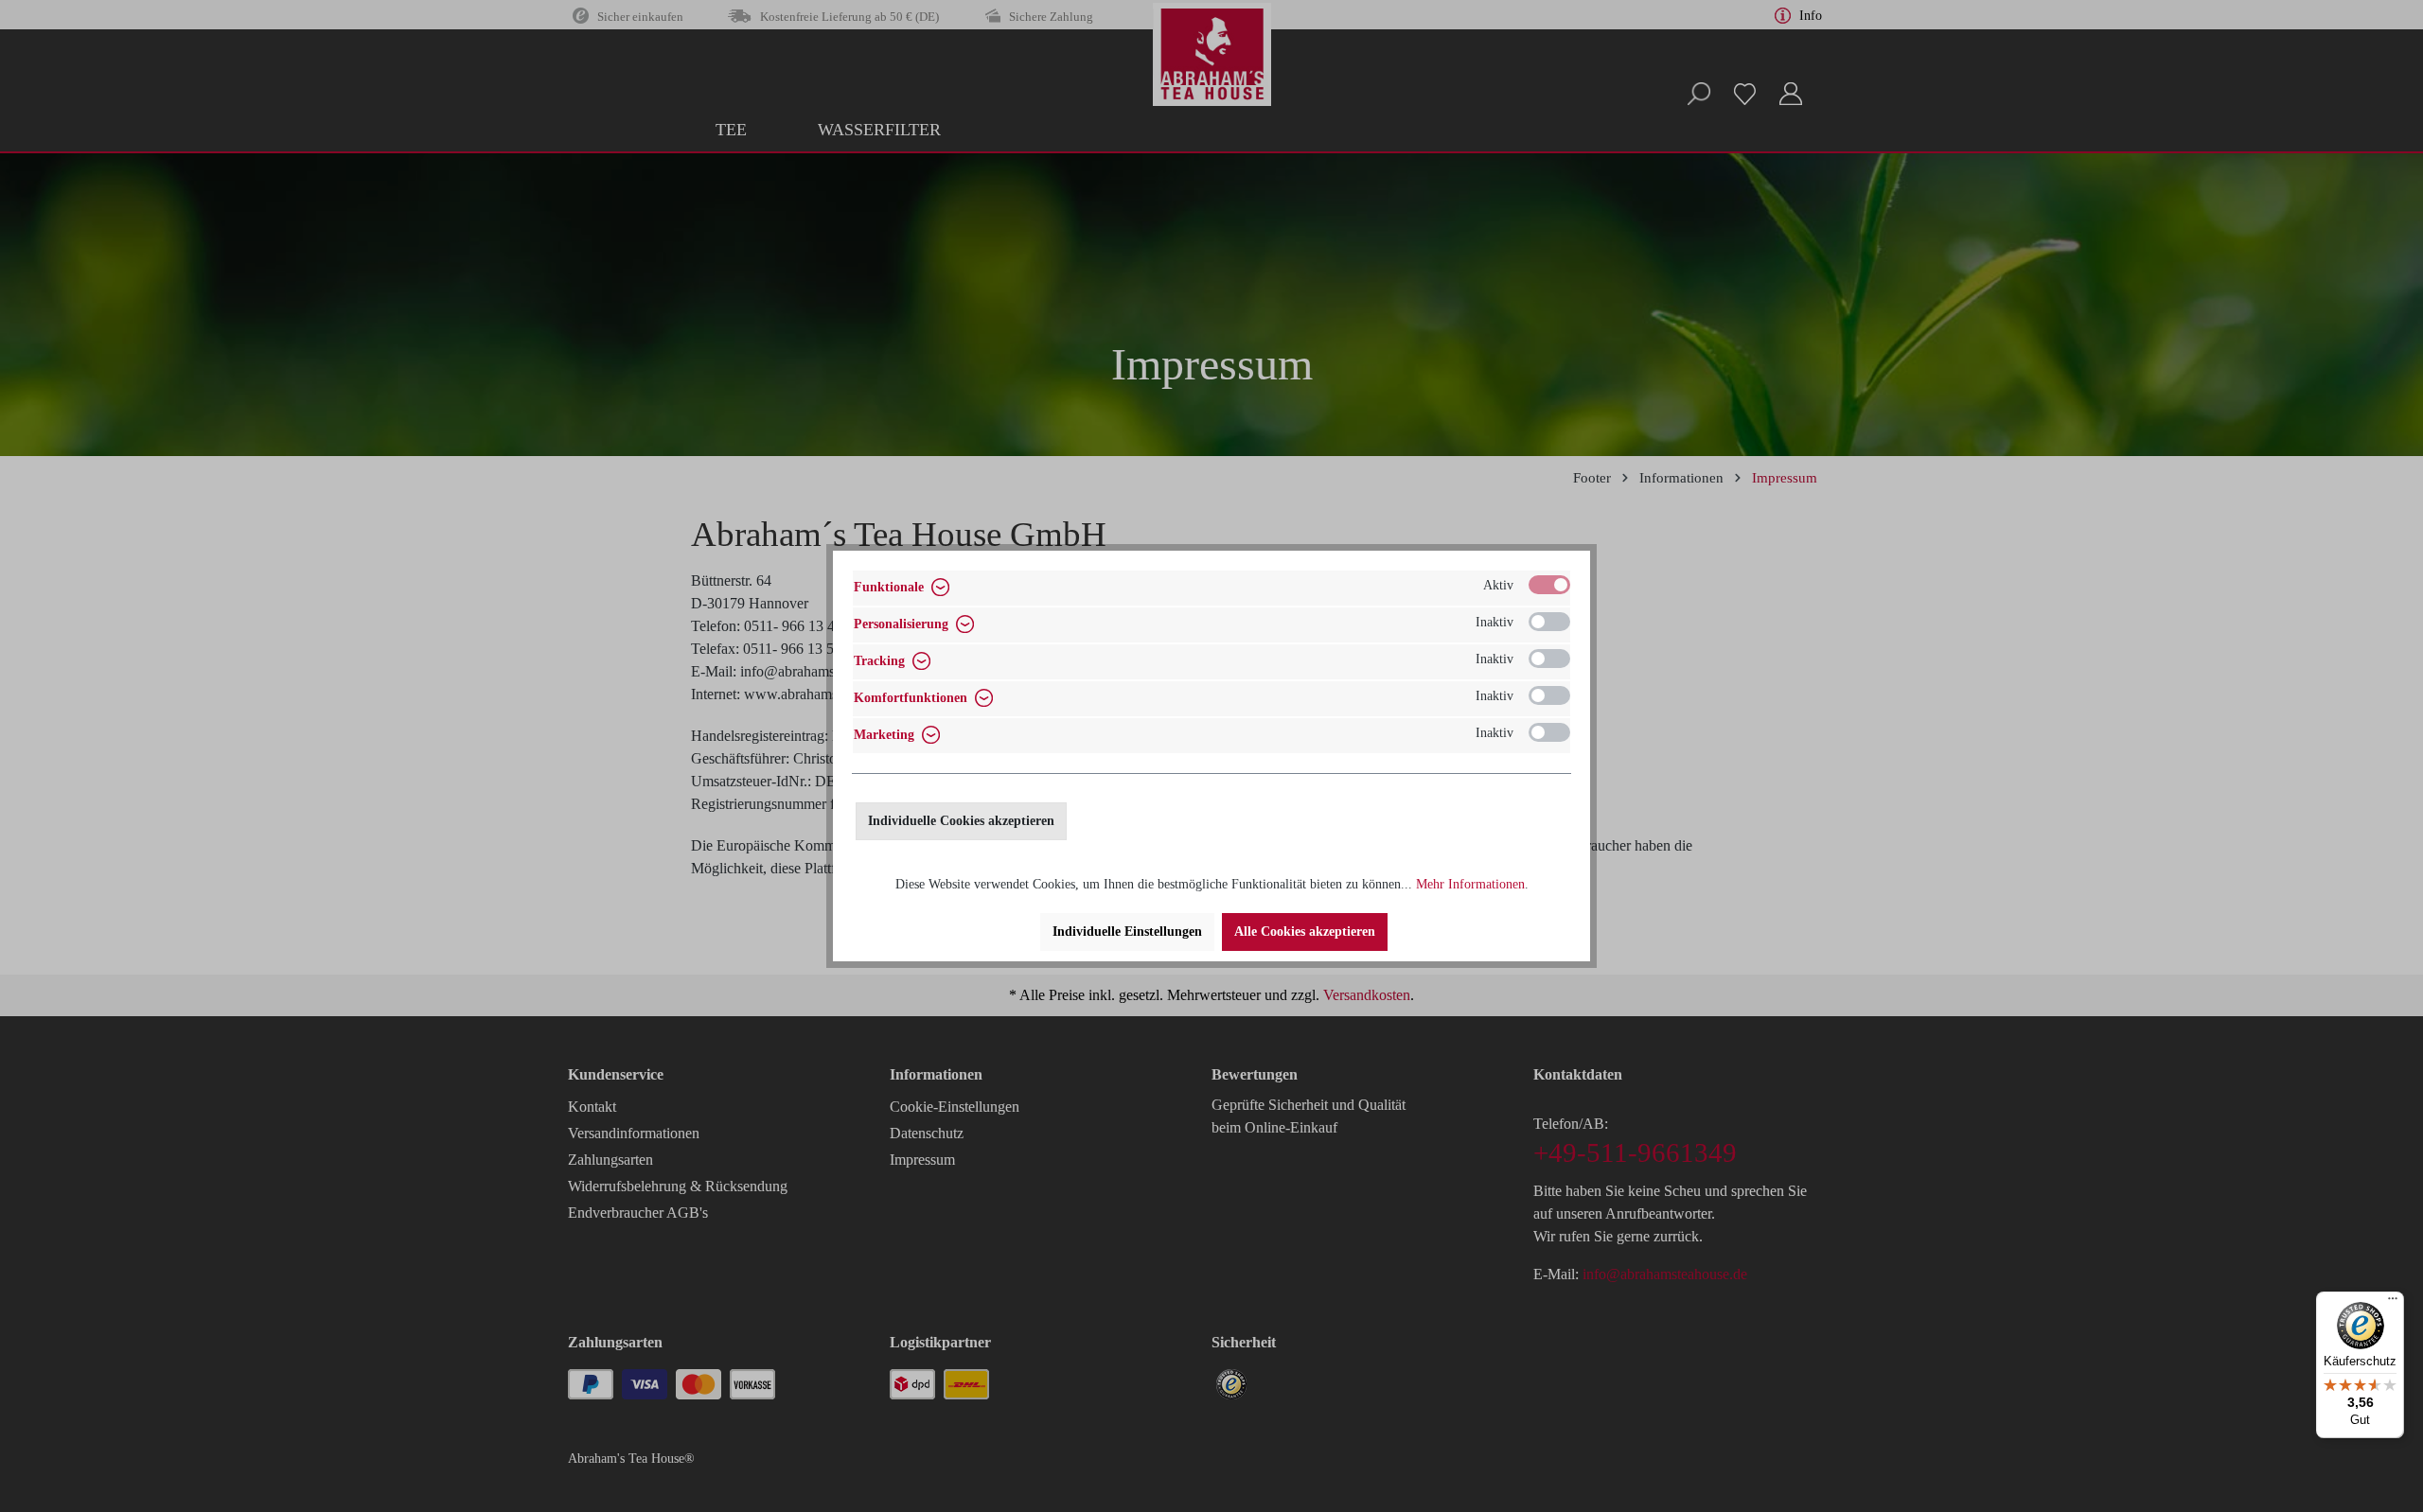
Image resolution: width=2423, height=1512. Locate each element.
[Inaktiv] (1549, 622)
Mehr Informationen (1470, 884)
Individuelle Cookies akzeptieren (961, 821)
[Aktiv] (1549, 585)
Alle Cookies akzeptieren (1305, 932)
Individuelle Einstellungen (1127, 932)
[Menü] (2393, 1303)
